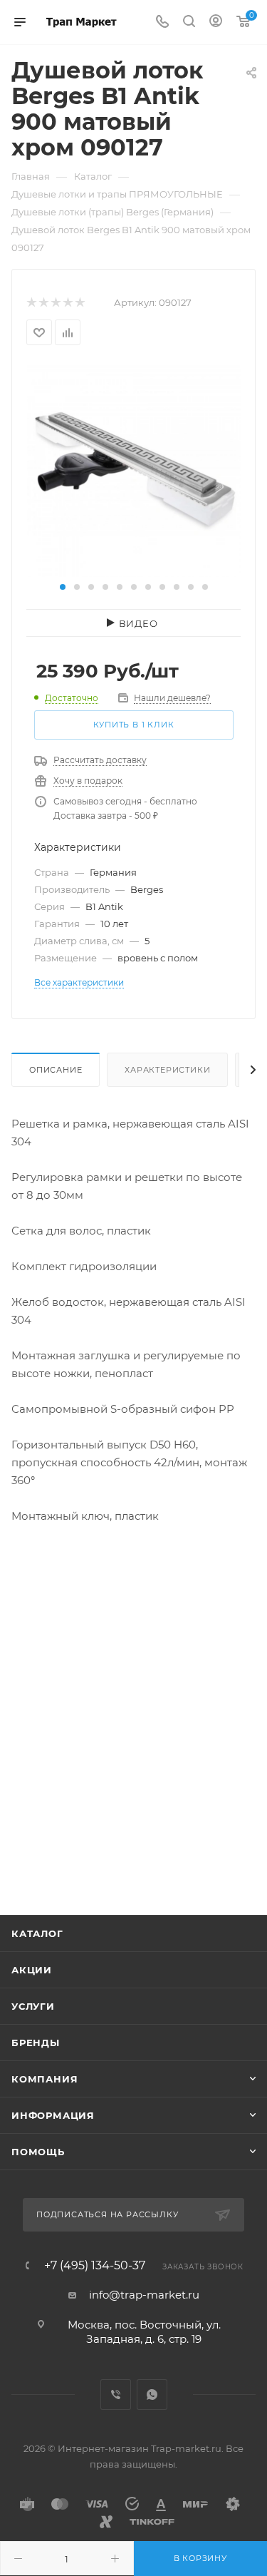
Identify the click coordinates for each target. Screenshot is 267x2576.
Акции (32, 1970)
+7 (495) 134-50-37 (95, 2266)
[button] (63, 587)
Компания (44, 2079)
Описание (56, 1070)
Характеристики (167, 1070)
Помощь (38, 2152)
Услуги (33, 2006)
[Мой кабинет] (216, 22)
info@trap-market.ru (144, 2295)
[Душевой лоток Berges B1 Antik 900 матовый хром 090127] (134, 470)
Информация (53, 2115)
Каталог (37, 1933)
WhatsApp (152, 2394)
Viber (116, 2394)
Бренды (36, 2043)
